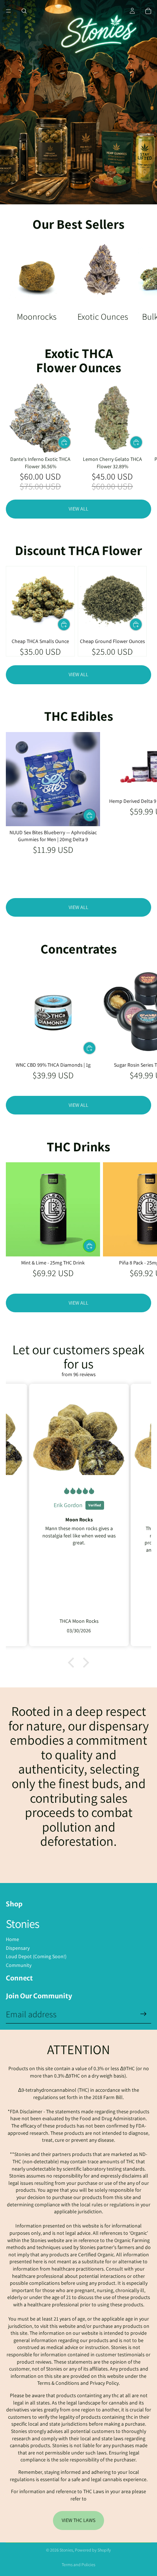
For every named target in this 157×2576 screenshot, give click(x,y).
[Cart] (148, 11)
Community (19, 1965)
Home (12, 1939)
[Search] (24, 11)
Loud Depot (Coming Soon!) (36, 1956)
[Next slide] (143, 281)
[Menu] (8, 11)
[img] (79, 1491)
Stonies (66, 2550)
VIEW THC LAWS (78, 2520)
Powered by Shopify (93, 2550)
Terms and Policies (78, 2565)
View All (78, 509)
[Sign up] (143, 2014)
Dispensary (18, 1948)
